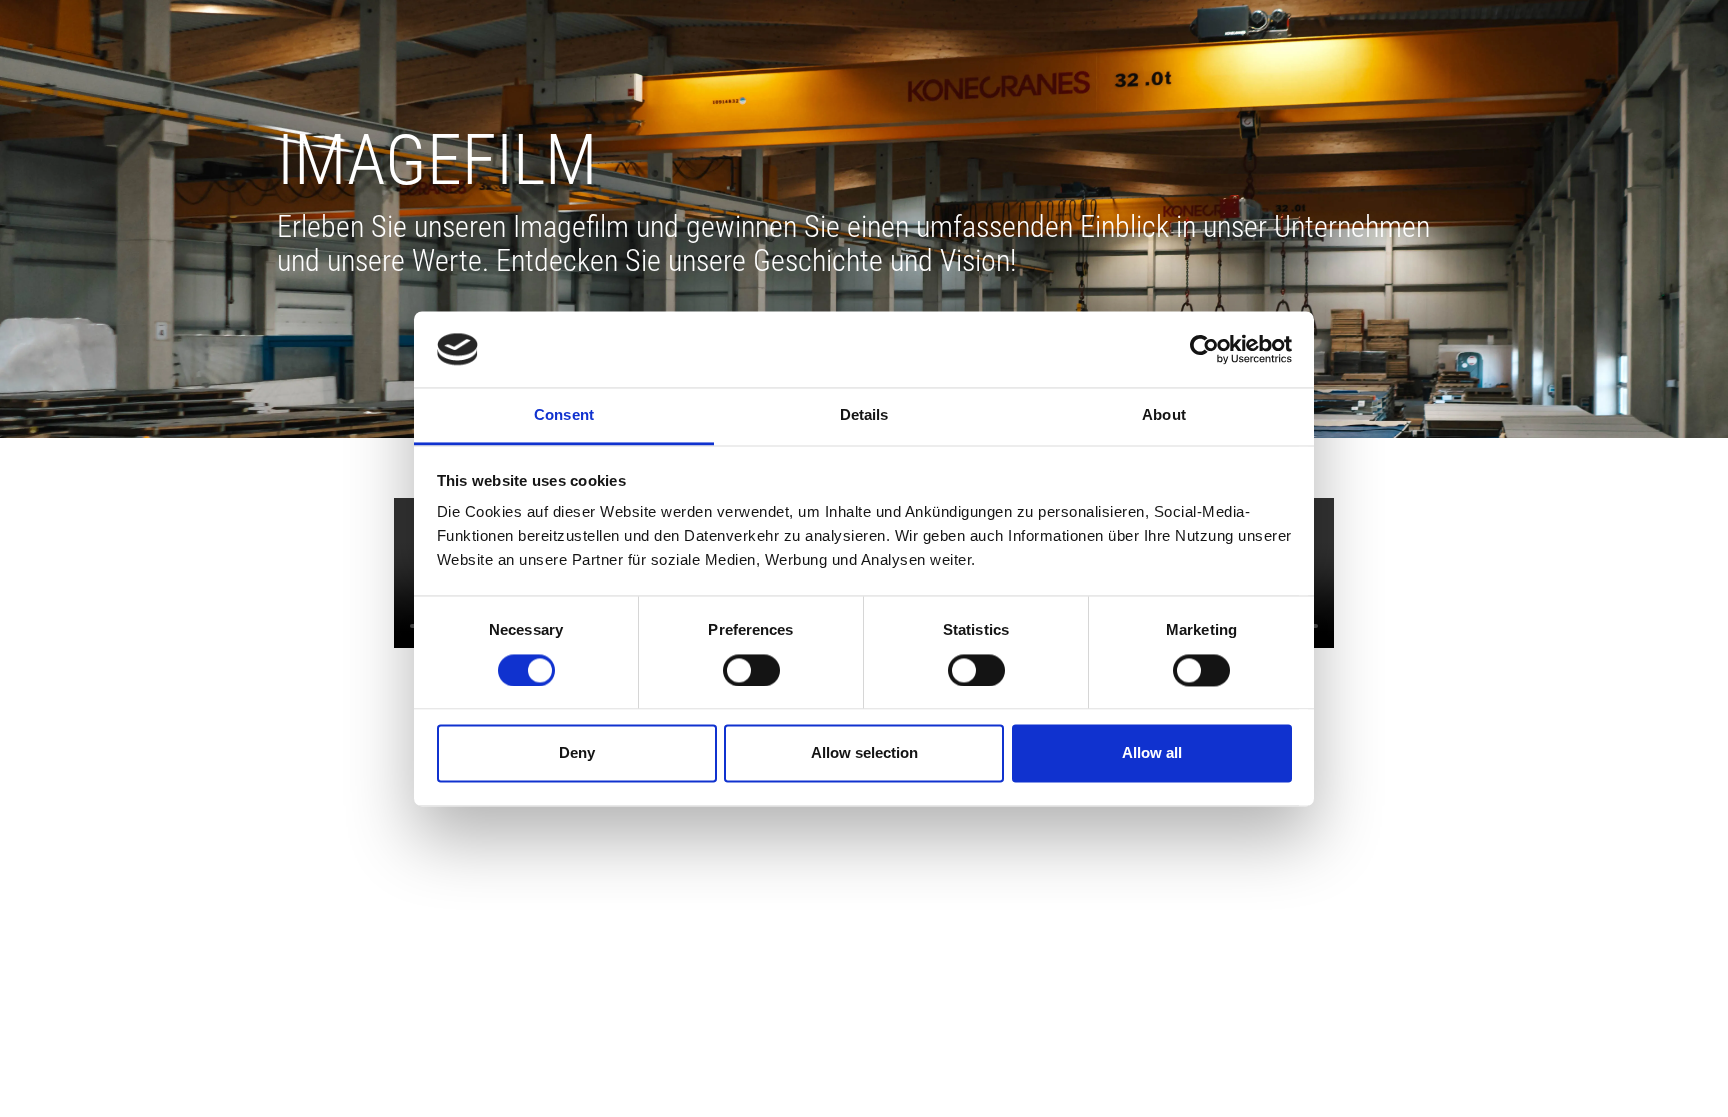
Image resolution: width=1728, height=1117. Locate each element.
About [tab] (1164, 415)
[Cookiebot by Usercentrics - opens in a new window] (1204, 349)
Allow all (1152, 753)
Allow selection (864, 753)
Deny (577, 753)
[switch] (751, 670)
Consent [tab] (564, 415)
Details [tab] (864, 415)
